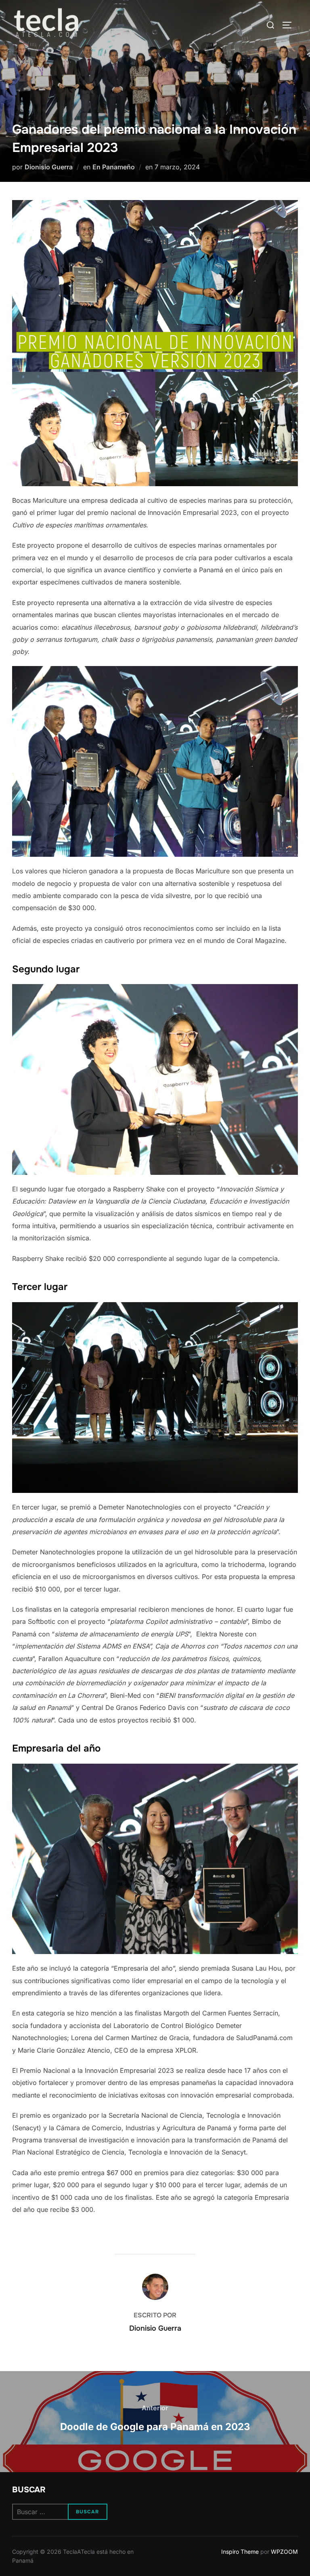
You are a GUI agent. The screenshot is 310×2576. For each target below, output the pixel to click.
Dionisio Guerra (49, 167)
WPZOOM (284, 2552)
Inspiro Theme (240, 2552)
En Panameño (114, 167)
